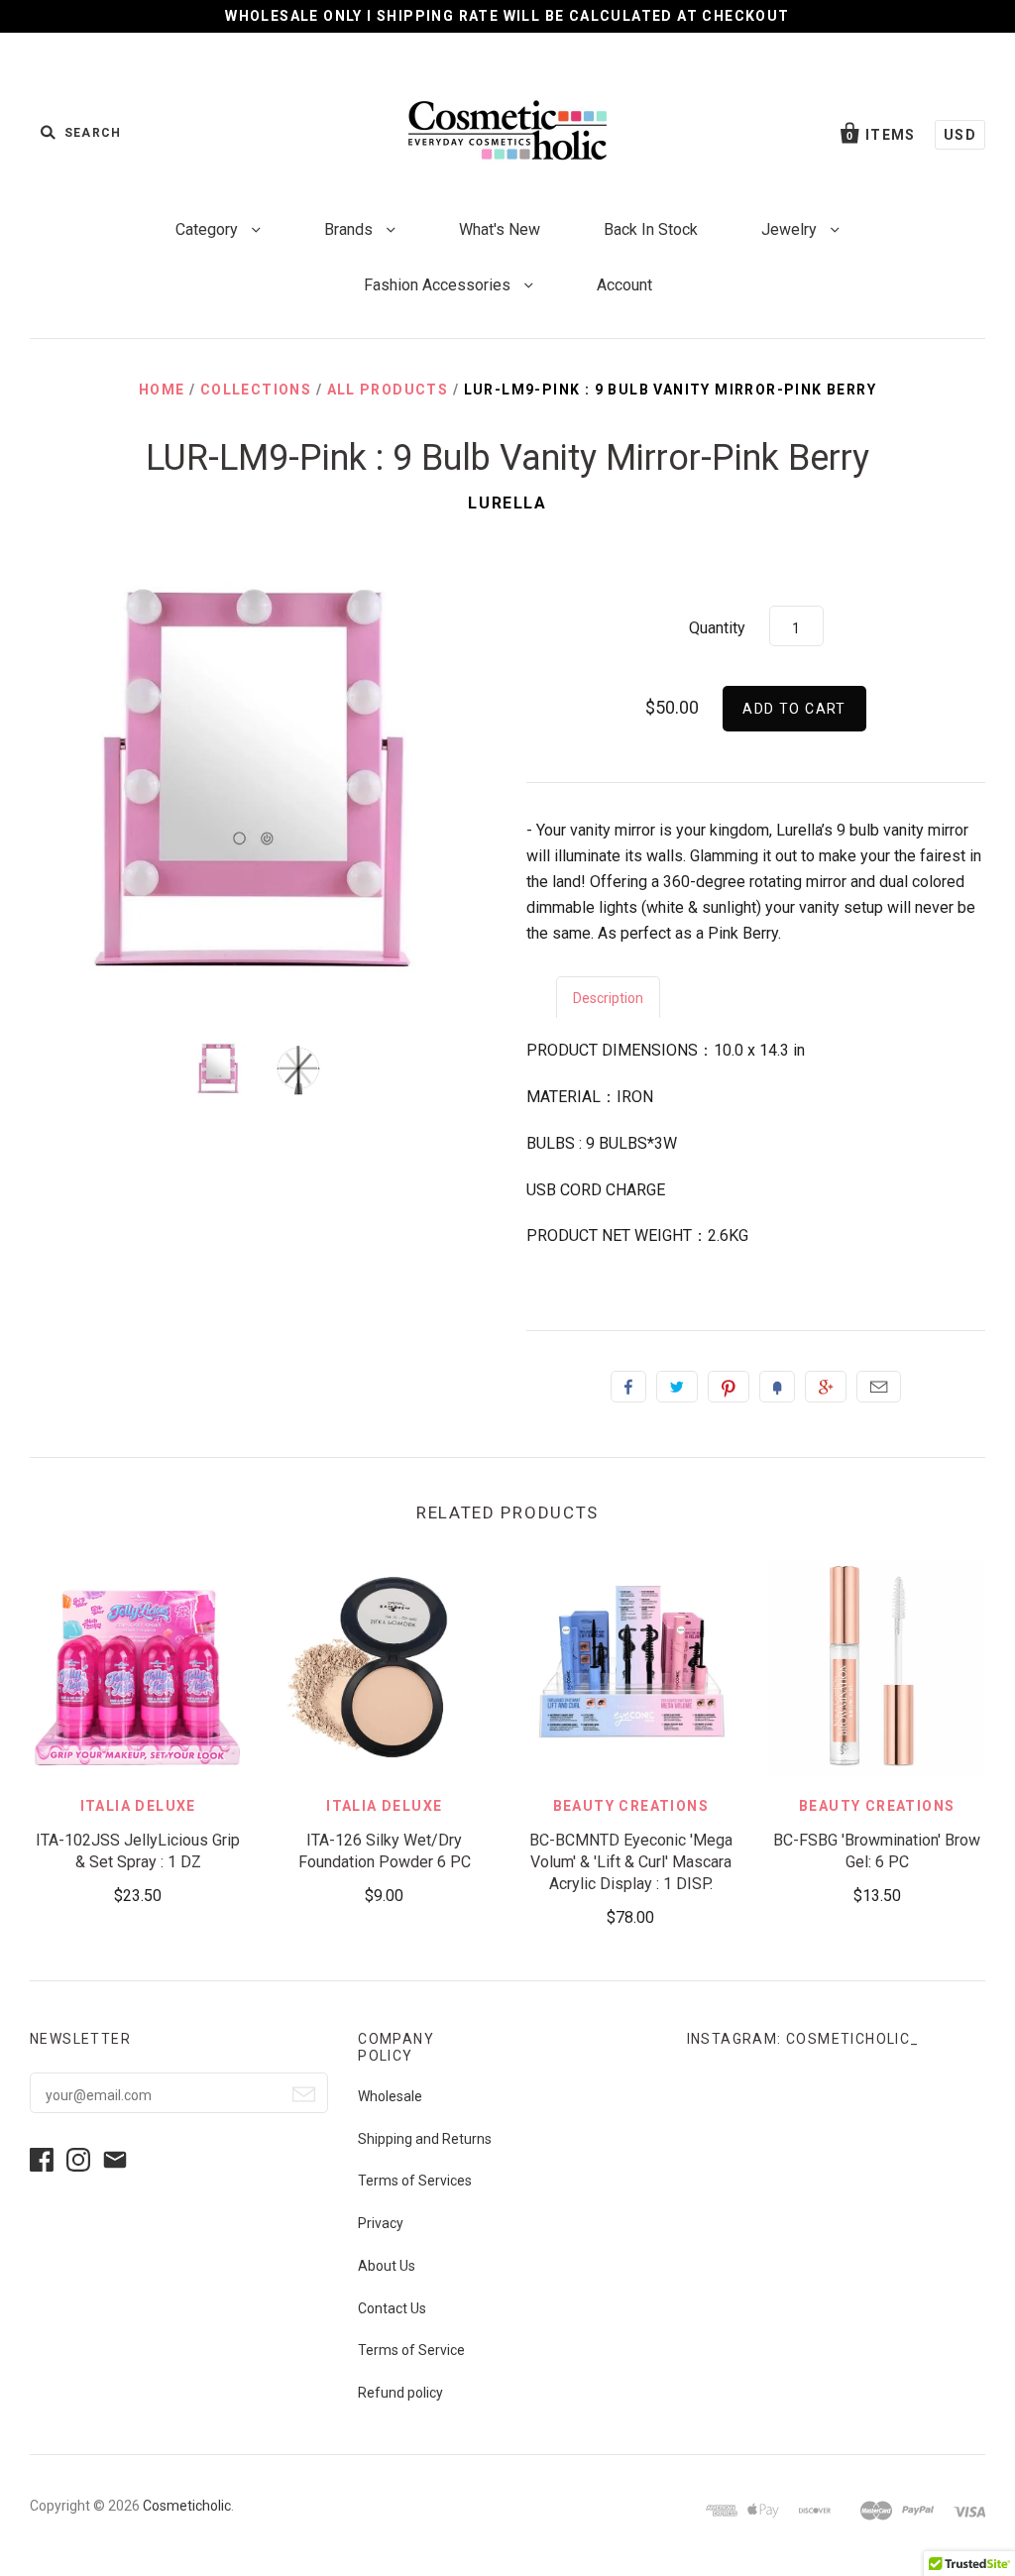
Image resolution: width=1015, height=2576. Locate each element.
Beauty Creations (631, 1806)
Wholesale (390, 2096)
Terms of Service (411, 2350)
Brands (350, 229)
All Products (388, 390)
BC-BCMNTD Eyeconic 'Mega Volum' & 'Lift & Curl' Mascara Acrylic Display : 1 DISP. (631, 1862)
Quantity (717, 628)
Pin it (729, 1387)
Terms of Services (415, 2181)
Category (209, 229)
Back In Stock (651, 229)
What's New (500, 229)
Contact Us (392, 2308)
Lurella (507, 503)
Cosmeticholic (187, 2506)
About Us (387, 2266)
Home (162, 390)
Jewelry (791, 229)
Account (624, 285)
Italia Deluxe (138, 1806)
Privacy (381, 2223)
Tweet (677, 1387)
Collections (256, 390)
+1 (826, 1387)
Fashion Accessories (439, 285)
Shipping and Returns (425, 2139)
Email (879, 1387)
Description (608, 998)
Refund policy (400, 2393)
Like (628, 1387)
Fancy (777, 1387)
